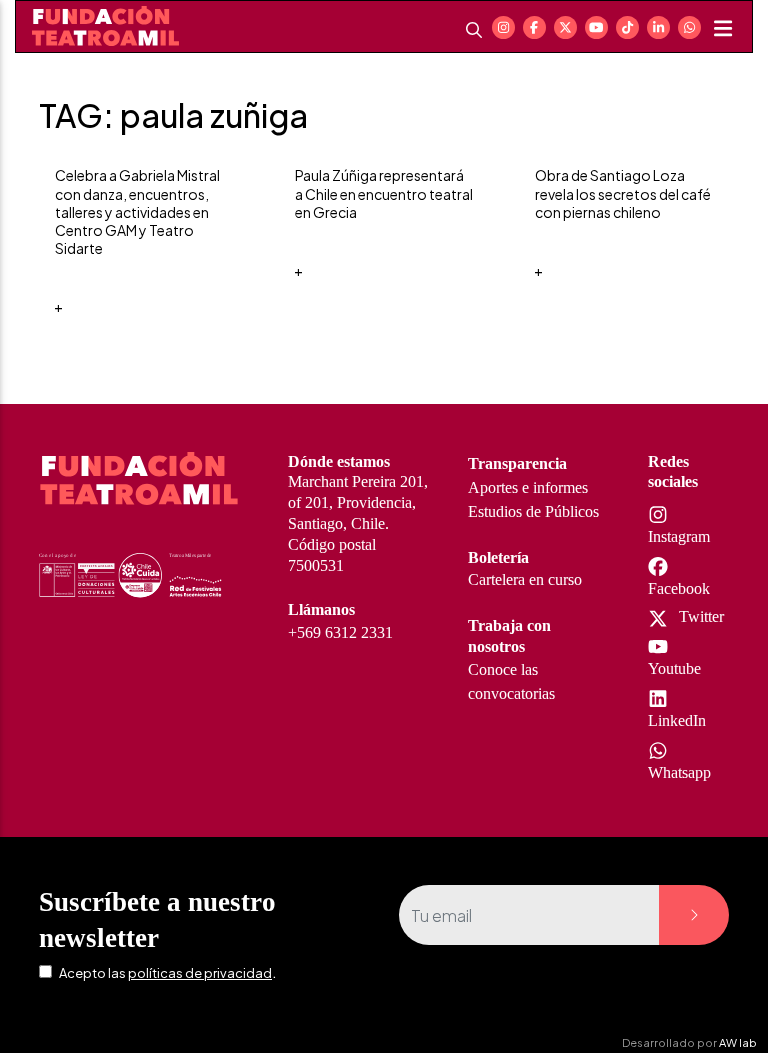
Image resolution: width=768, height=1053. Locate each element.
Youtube (674, 668)
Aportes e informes (528, 487)
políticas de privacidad (200, 973)
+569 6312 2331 (340, 632)
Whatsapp (679, 772)
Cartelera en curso (525, 579)
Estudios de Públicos (533, 511)
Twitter (699, 616)
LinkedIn (677, 720)
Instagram (679, 536)
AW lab (738, 1042)
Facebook (679, 588)
